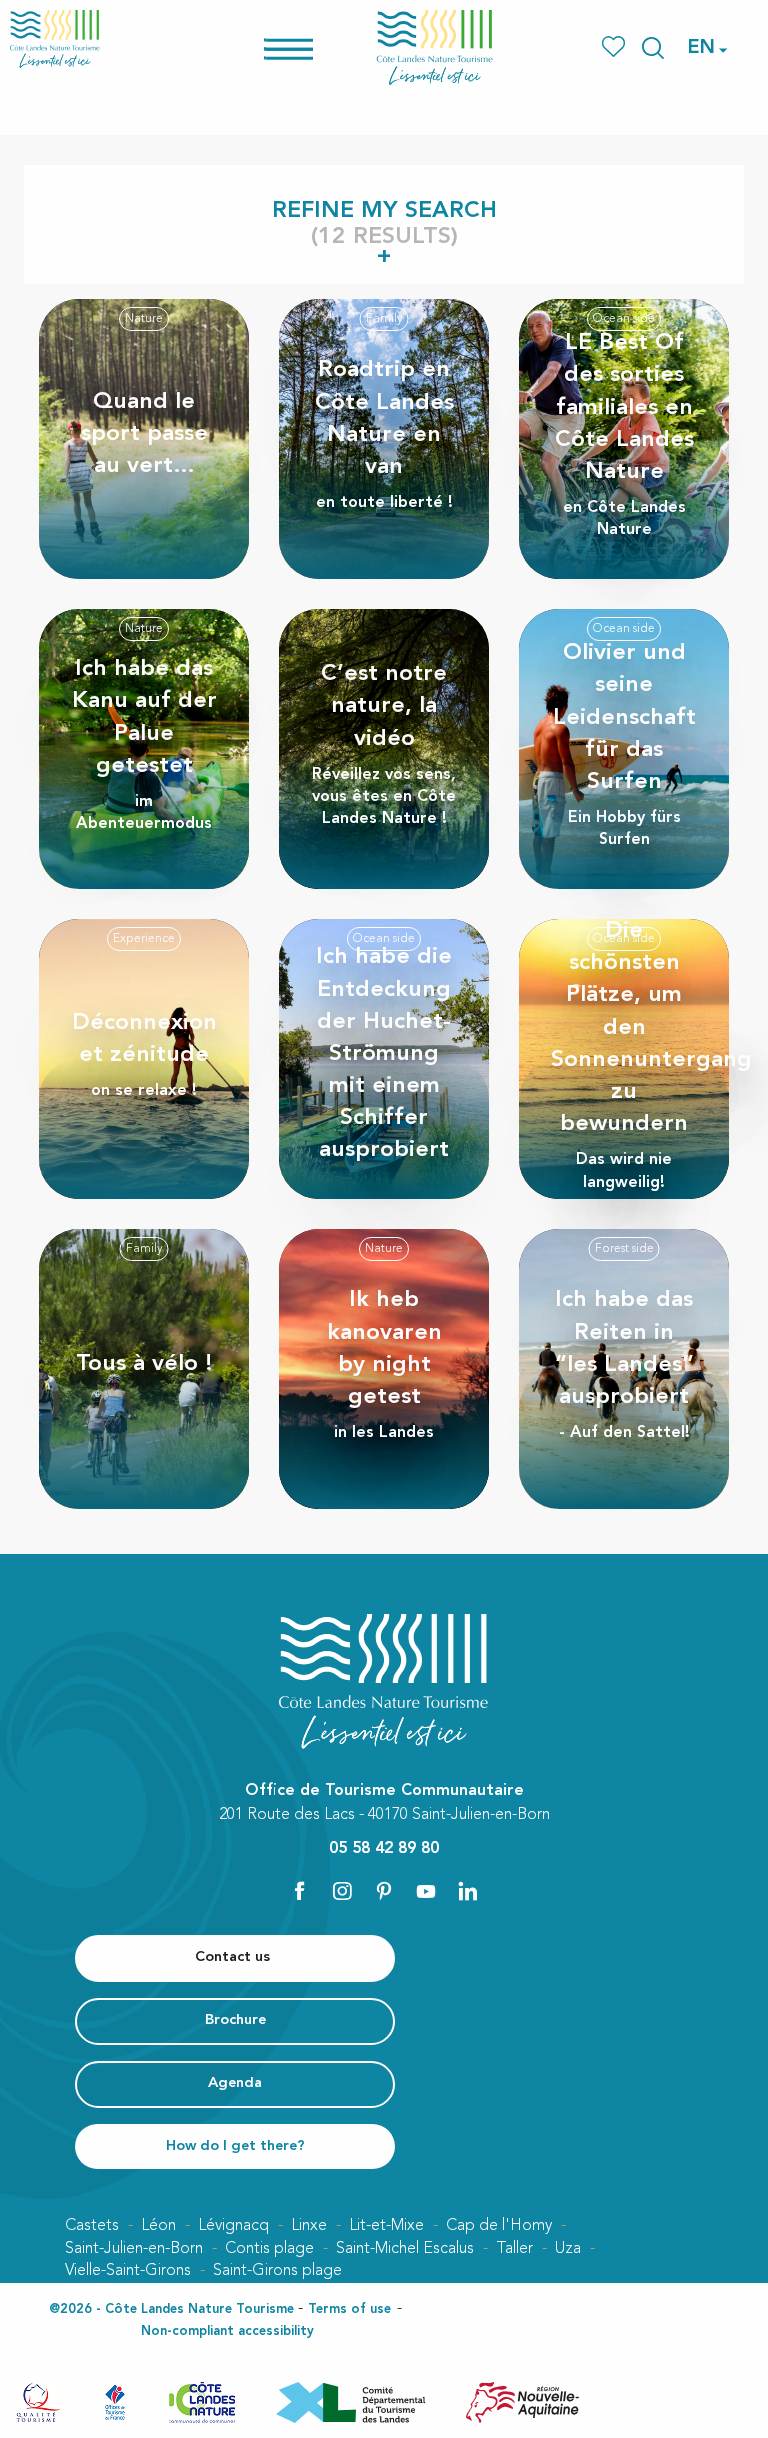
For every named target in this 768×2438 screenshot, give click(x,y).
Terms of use (349, 2309)
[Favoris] (615, 47)
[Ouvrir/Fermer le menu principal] (314, 47)
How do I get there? (235, 2146)
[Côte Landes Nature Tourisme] (435, 47)
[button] (653, 48)
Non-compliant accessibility (227, 2331)
